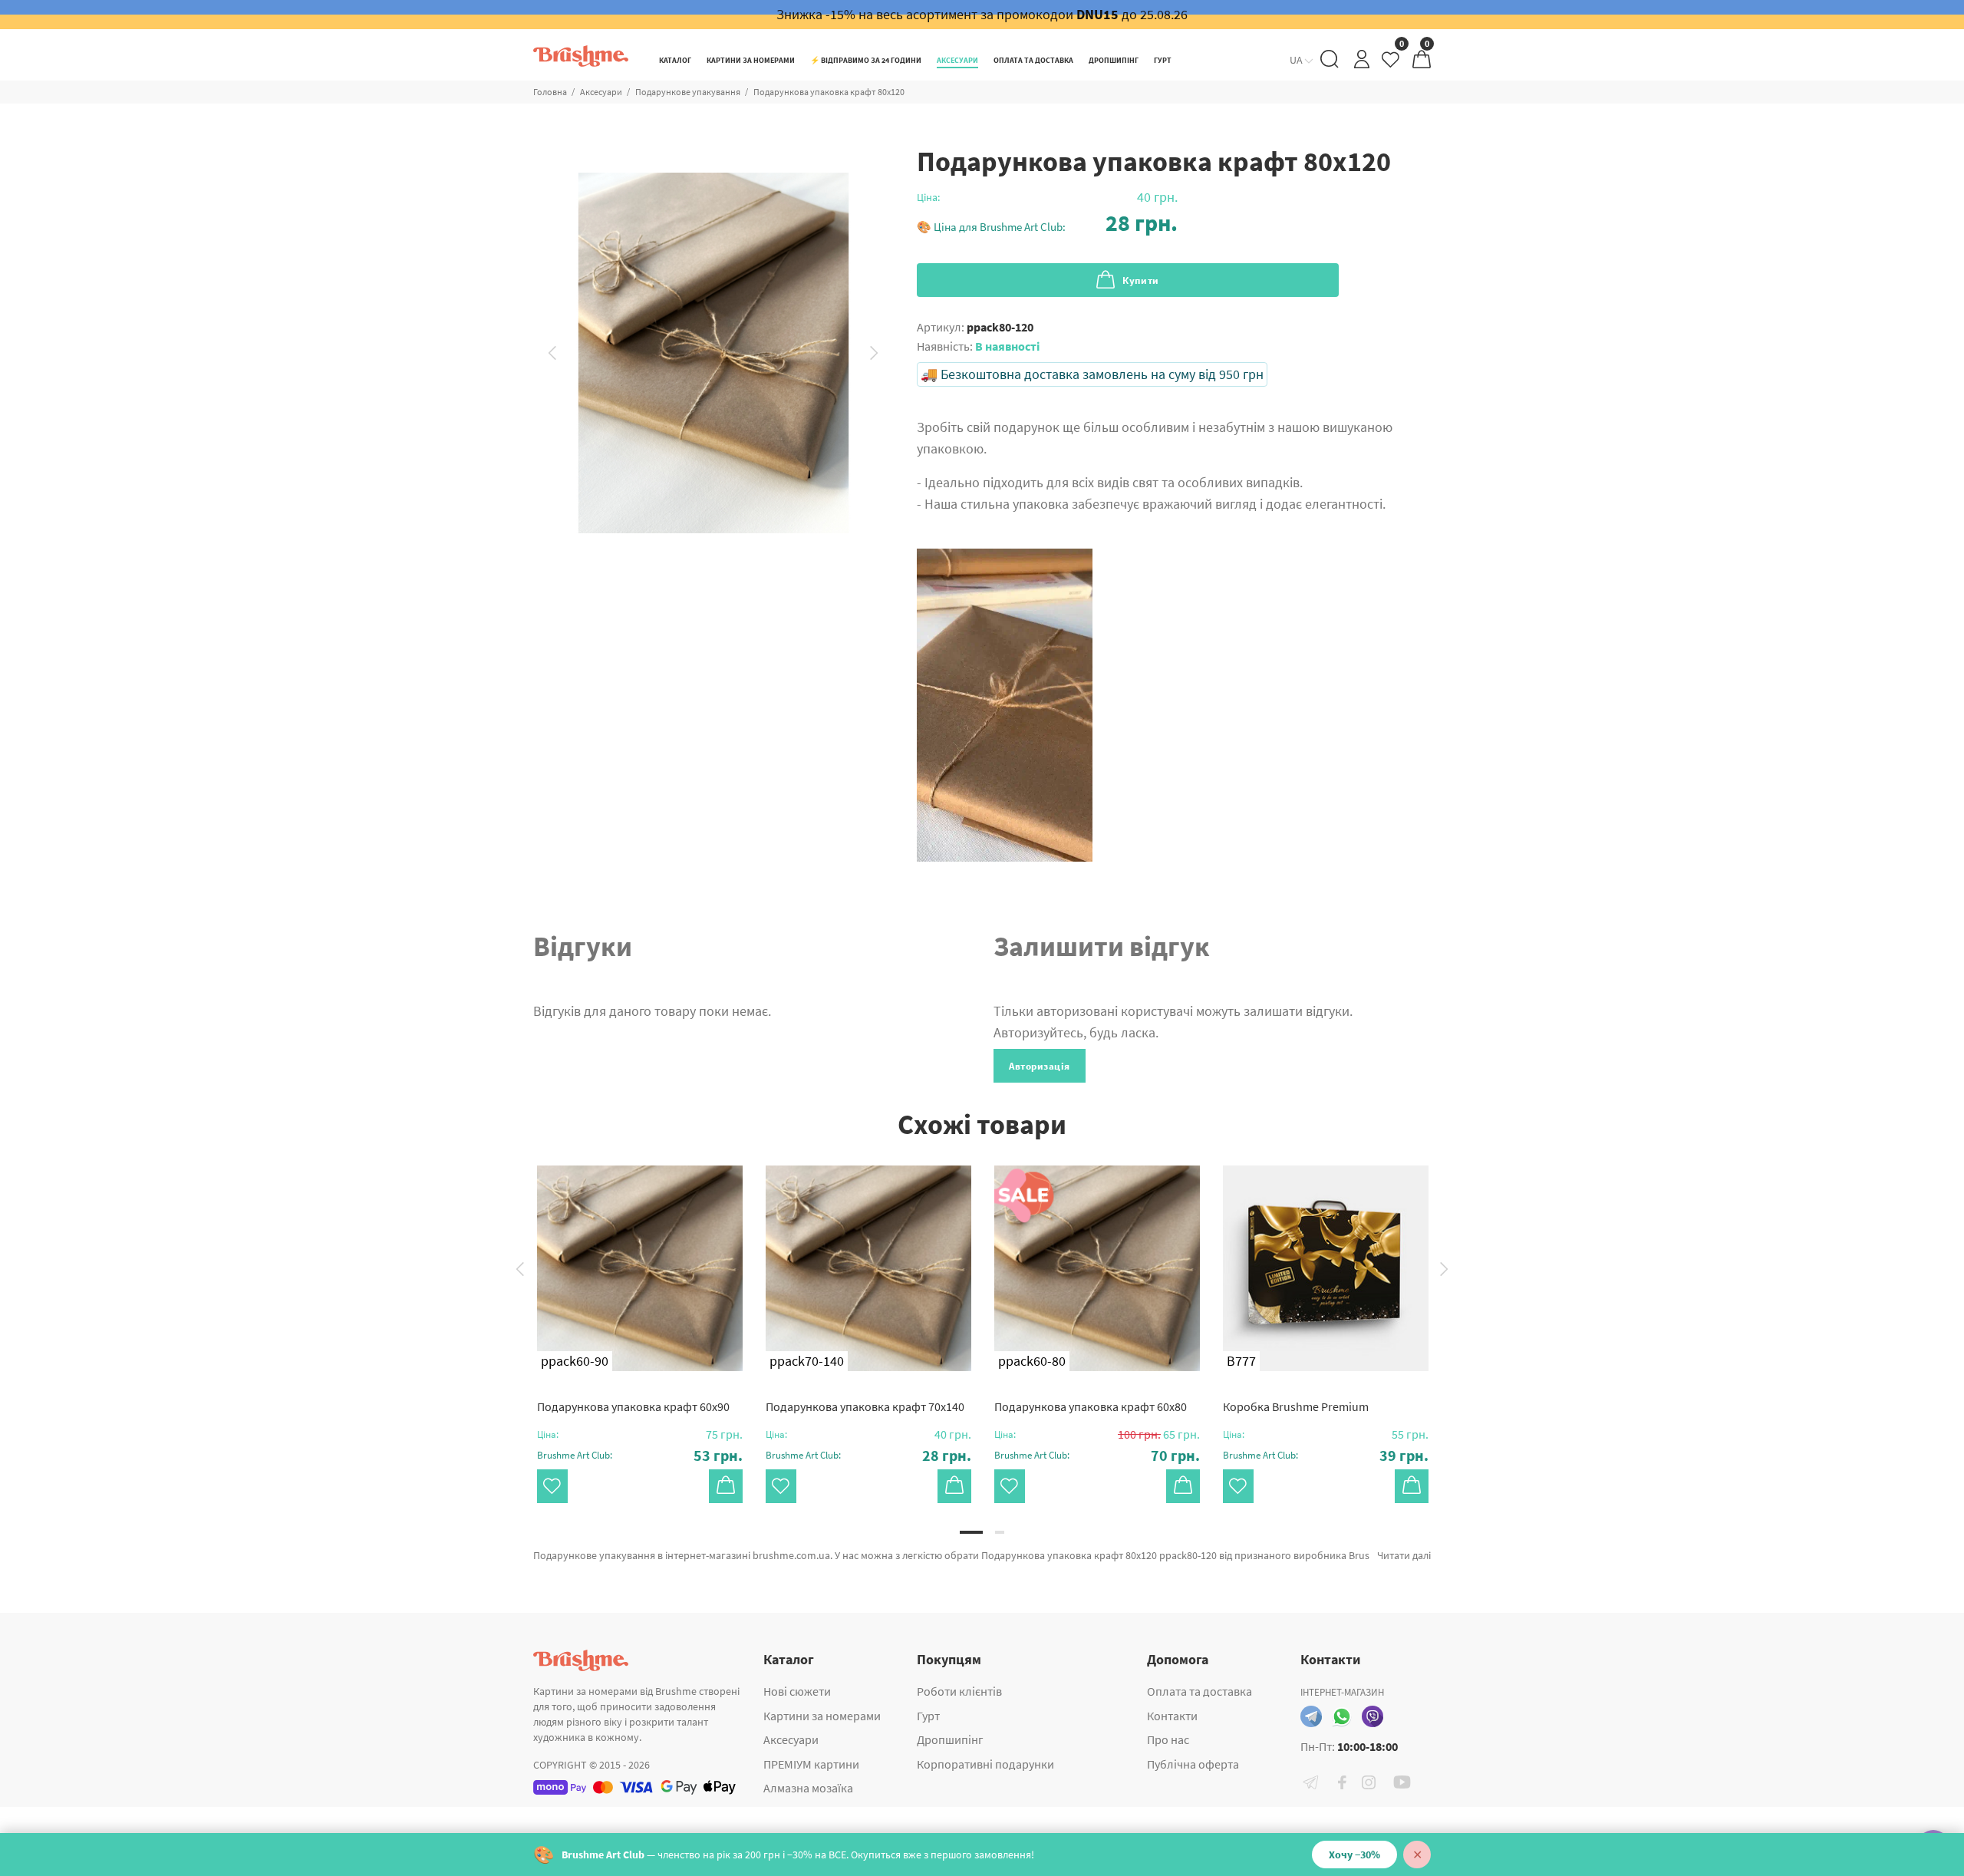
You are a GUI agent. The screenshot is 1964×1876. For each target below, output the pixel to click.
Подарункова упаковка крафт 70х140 (865, 1406)
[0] (1392, 63)
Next (875, 353)
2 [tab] (1000, 1532)
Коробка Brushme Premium (1296, 1406)
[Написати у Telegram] (1311, 1716)
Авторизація (1040, 1066)
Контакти (1172, 1716)
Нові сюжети (797, 1691)
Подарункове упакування (688, 92)
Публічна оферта (1193, 1764)
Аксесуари (601, 92)
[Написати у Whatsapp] (1342, 1716)
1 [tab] (971, 1532)
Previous (552, 353)
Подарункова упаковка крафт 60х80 (1091, 1406)
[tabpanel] (640, 1319)
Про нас (1168, 1739)
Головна (550, 92)
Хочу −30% (1354, 1855)
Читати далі (1404, 1555)
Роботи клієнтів (959, 1691)
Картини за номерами (822, 1716)
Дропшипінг (950, 1739)
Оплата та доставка (1199, 1691)
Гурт (928, 1716)
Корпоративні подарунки (985, 1764)
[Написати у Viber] (1372, 1716)
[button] (1047, 223)
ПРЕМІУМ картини (811, 1764)
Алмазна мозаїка (808, 1788)
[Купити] (726, 1486)
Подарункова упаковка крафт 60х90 (633, 1406)
